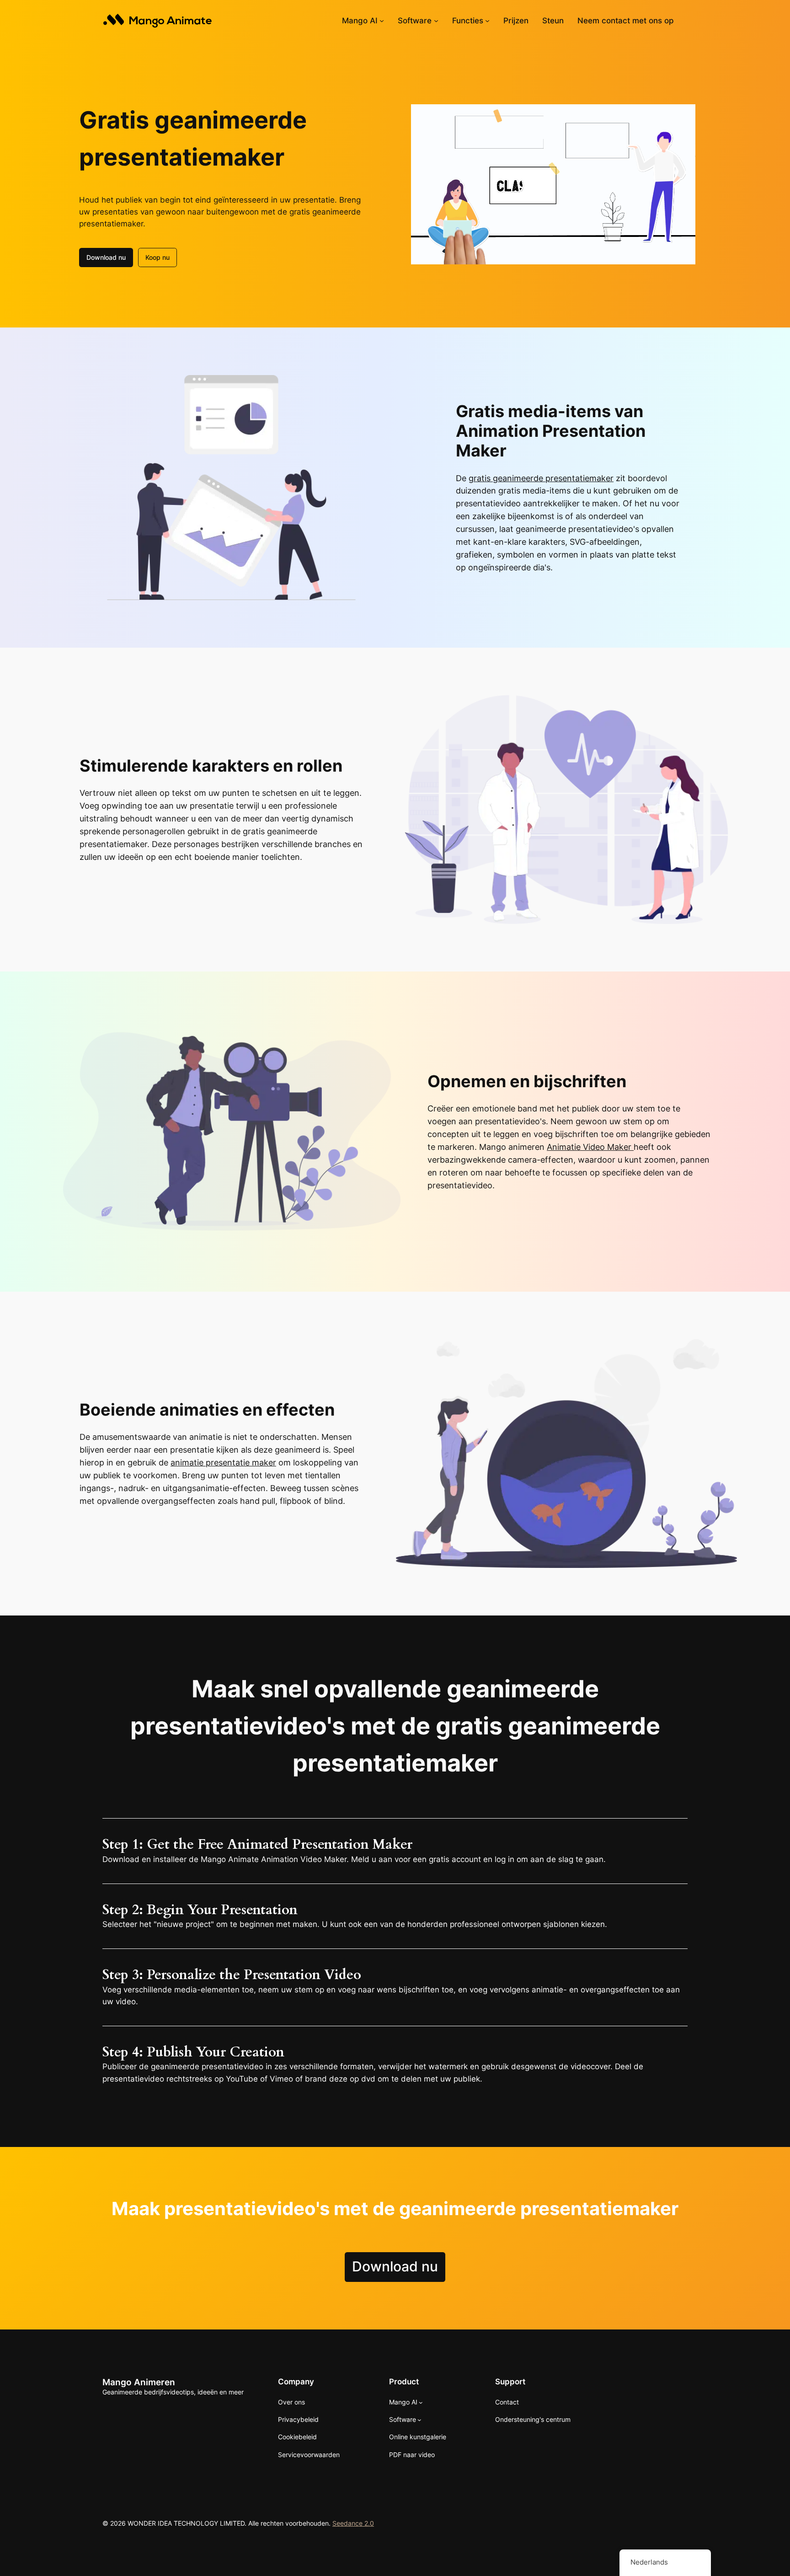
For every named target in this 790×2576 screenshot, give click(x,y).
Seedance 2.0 (353, 2523)
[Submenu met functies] (487, 21)
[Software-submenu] (436, 21)
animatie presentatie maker (223, 1462)
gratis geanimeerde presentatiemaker (541, 478)
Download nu (106, 257)
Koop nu (157, 257)
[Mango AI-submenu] (382, 21)
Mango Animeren (139, 2382)
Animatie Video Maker (590, 1147)
